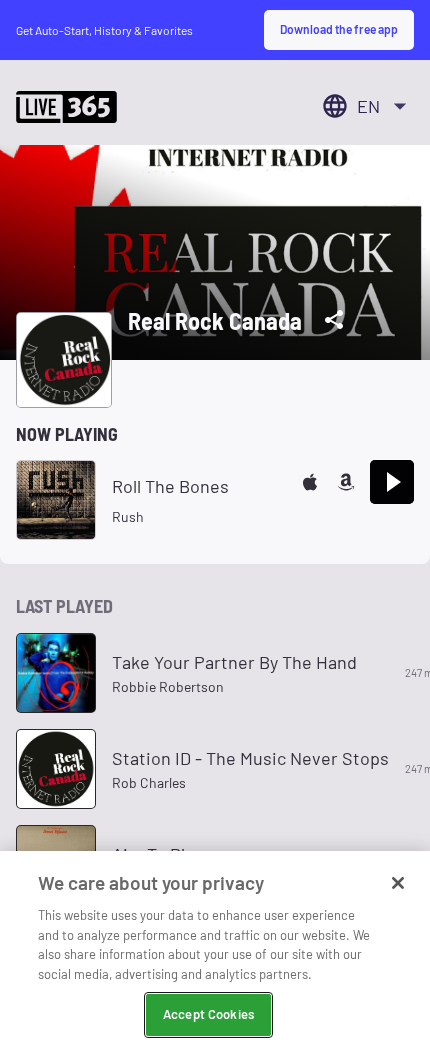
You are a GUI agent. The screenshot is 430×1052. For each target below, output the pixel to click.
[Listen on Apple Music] (310, 482)
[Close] (398, 883)
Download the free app (339, 29)
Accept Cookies (208, 1014)
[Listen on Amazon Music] (346, 482)
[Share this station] (334, 320)
